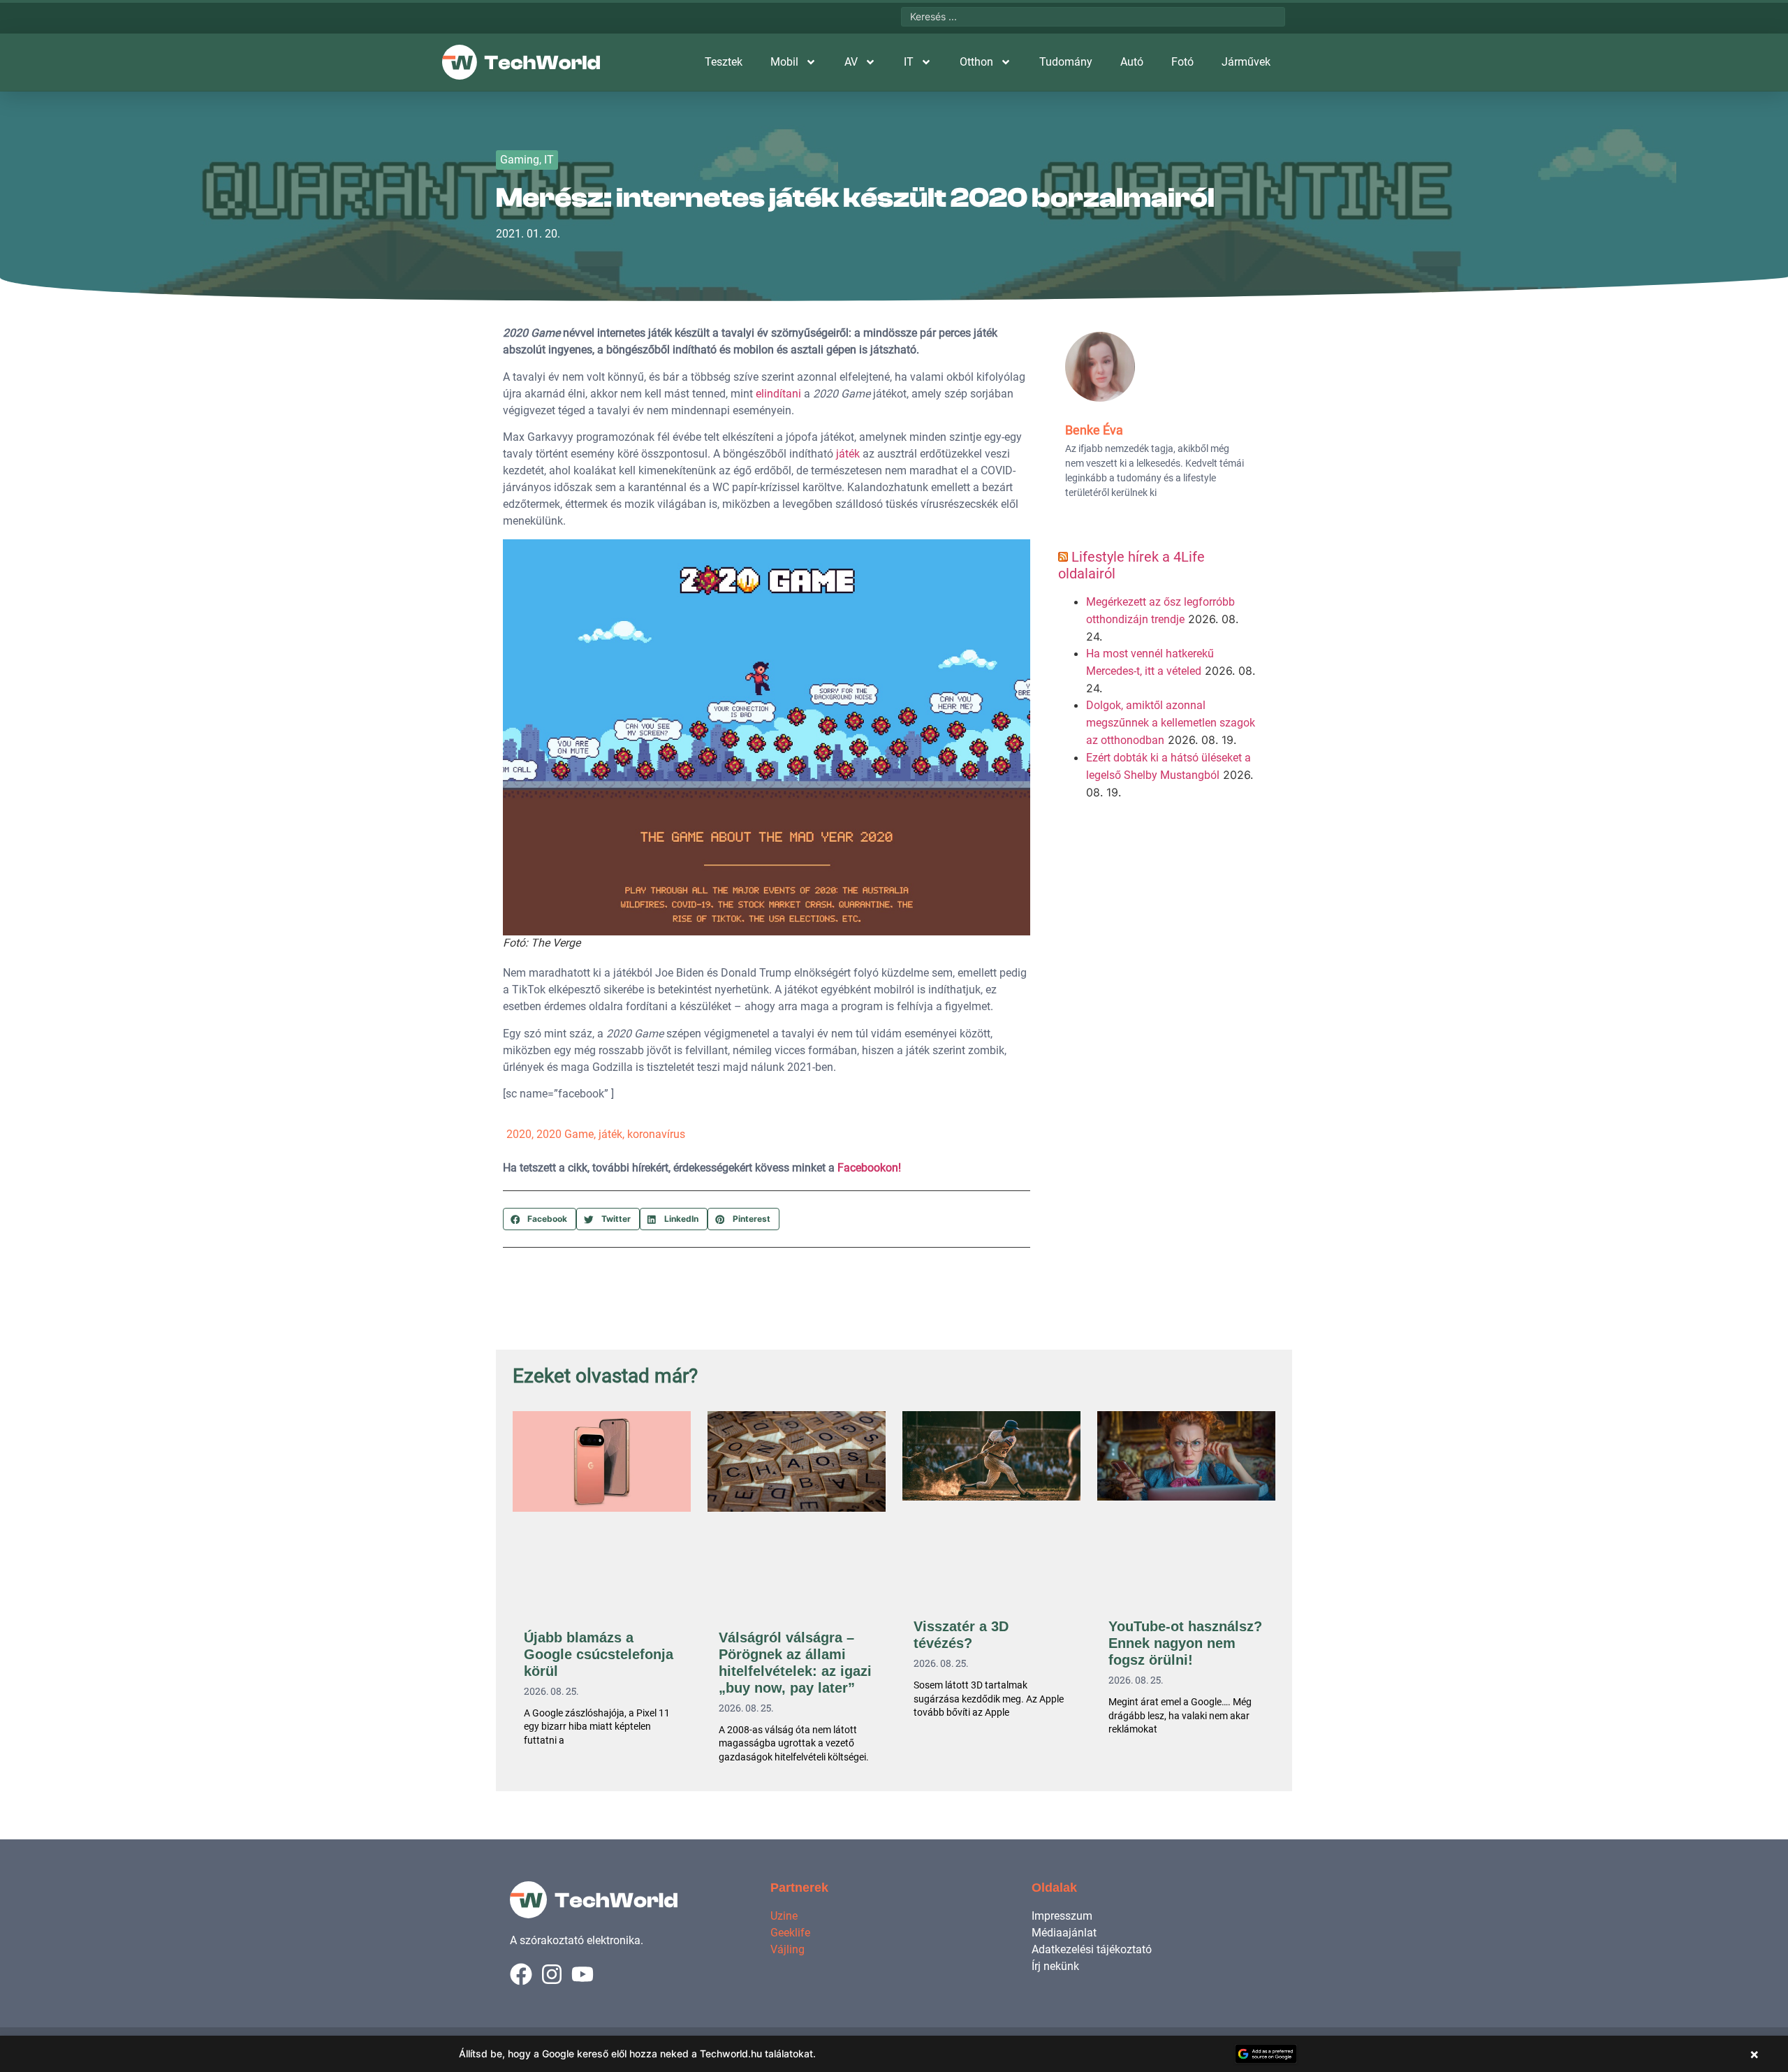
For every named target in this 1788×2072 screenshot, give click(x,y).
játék (848, 454)
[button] (540, 1219)
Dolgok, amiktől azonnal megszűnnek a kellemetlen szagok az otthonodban (1171, 723)
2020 (519, 1134)
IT (909, 62)
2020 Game (565, 1134)
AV (851, 62)
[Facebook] (521, 1974)
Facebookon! (869, 1168)
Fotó (1182, 62)
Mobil (784, 62)
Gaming (520, 160)
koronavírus (656, 1134)
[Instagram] (552, 1974)
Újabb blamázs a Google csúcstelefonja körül (599, 1654)
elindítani (778, 394)
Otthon (976, 62)
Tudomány (1066, 62)
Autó (1132, 62)
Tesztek (724, 62)
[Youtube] (582, 1974)
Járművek (1246, 62)
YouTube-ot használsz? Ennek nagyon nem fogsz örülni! (1185, 1643)
